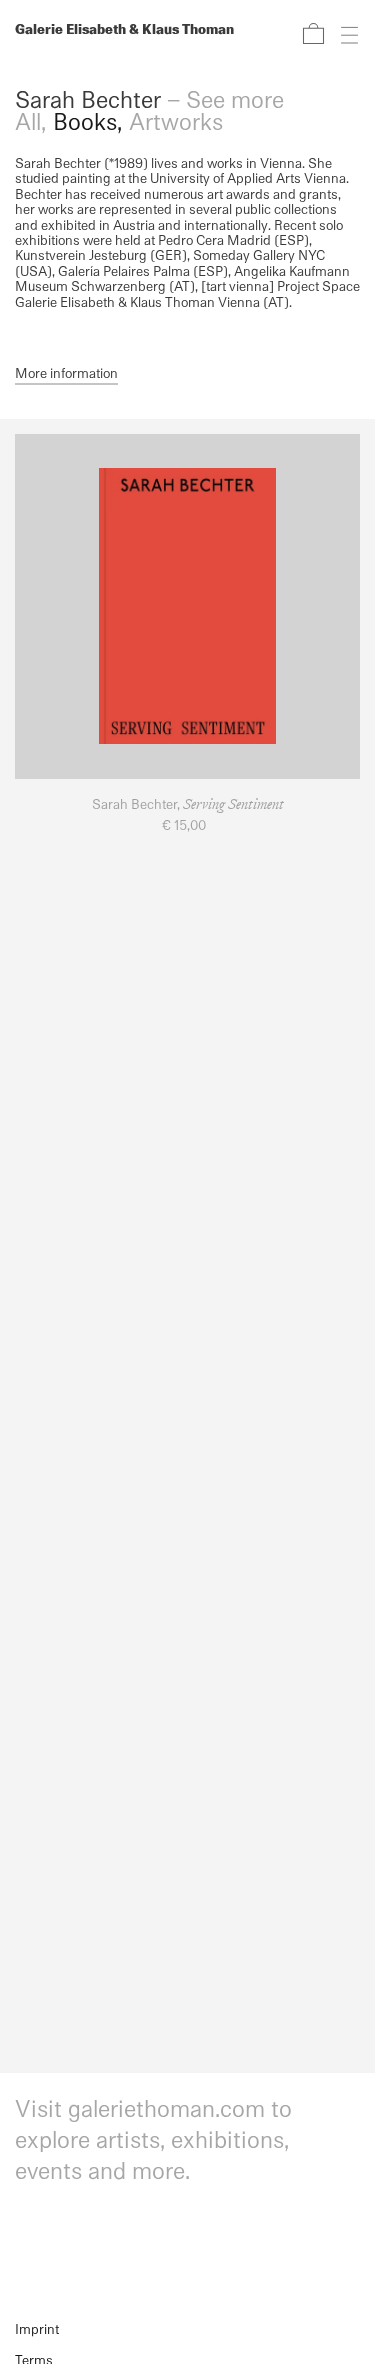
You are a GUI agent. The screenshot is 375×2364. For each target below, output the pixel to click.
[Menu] (344, 33)
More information (66, 373)
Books (85, 122)
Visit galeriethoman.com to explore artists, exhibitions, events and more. (153, 2141)
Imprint (37, 2330)
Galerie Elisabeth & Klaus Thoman (124, 30)
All (28, 122)
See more (235, 101)
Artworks (176, 122)
